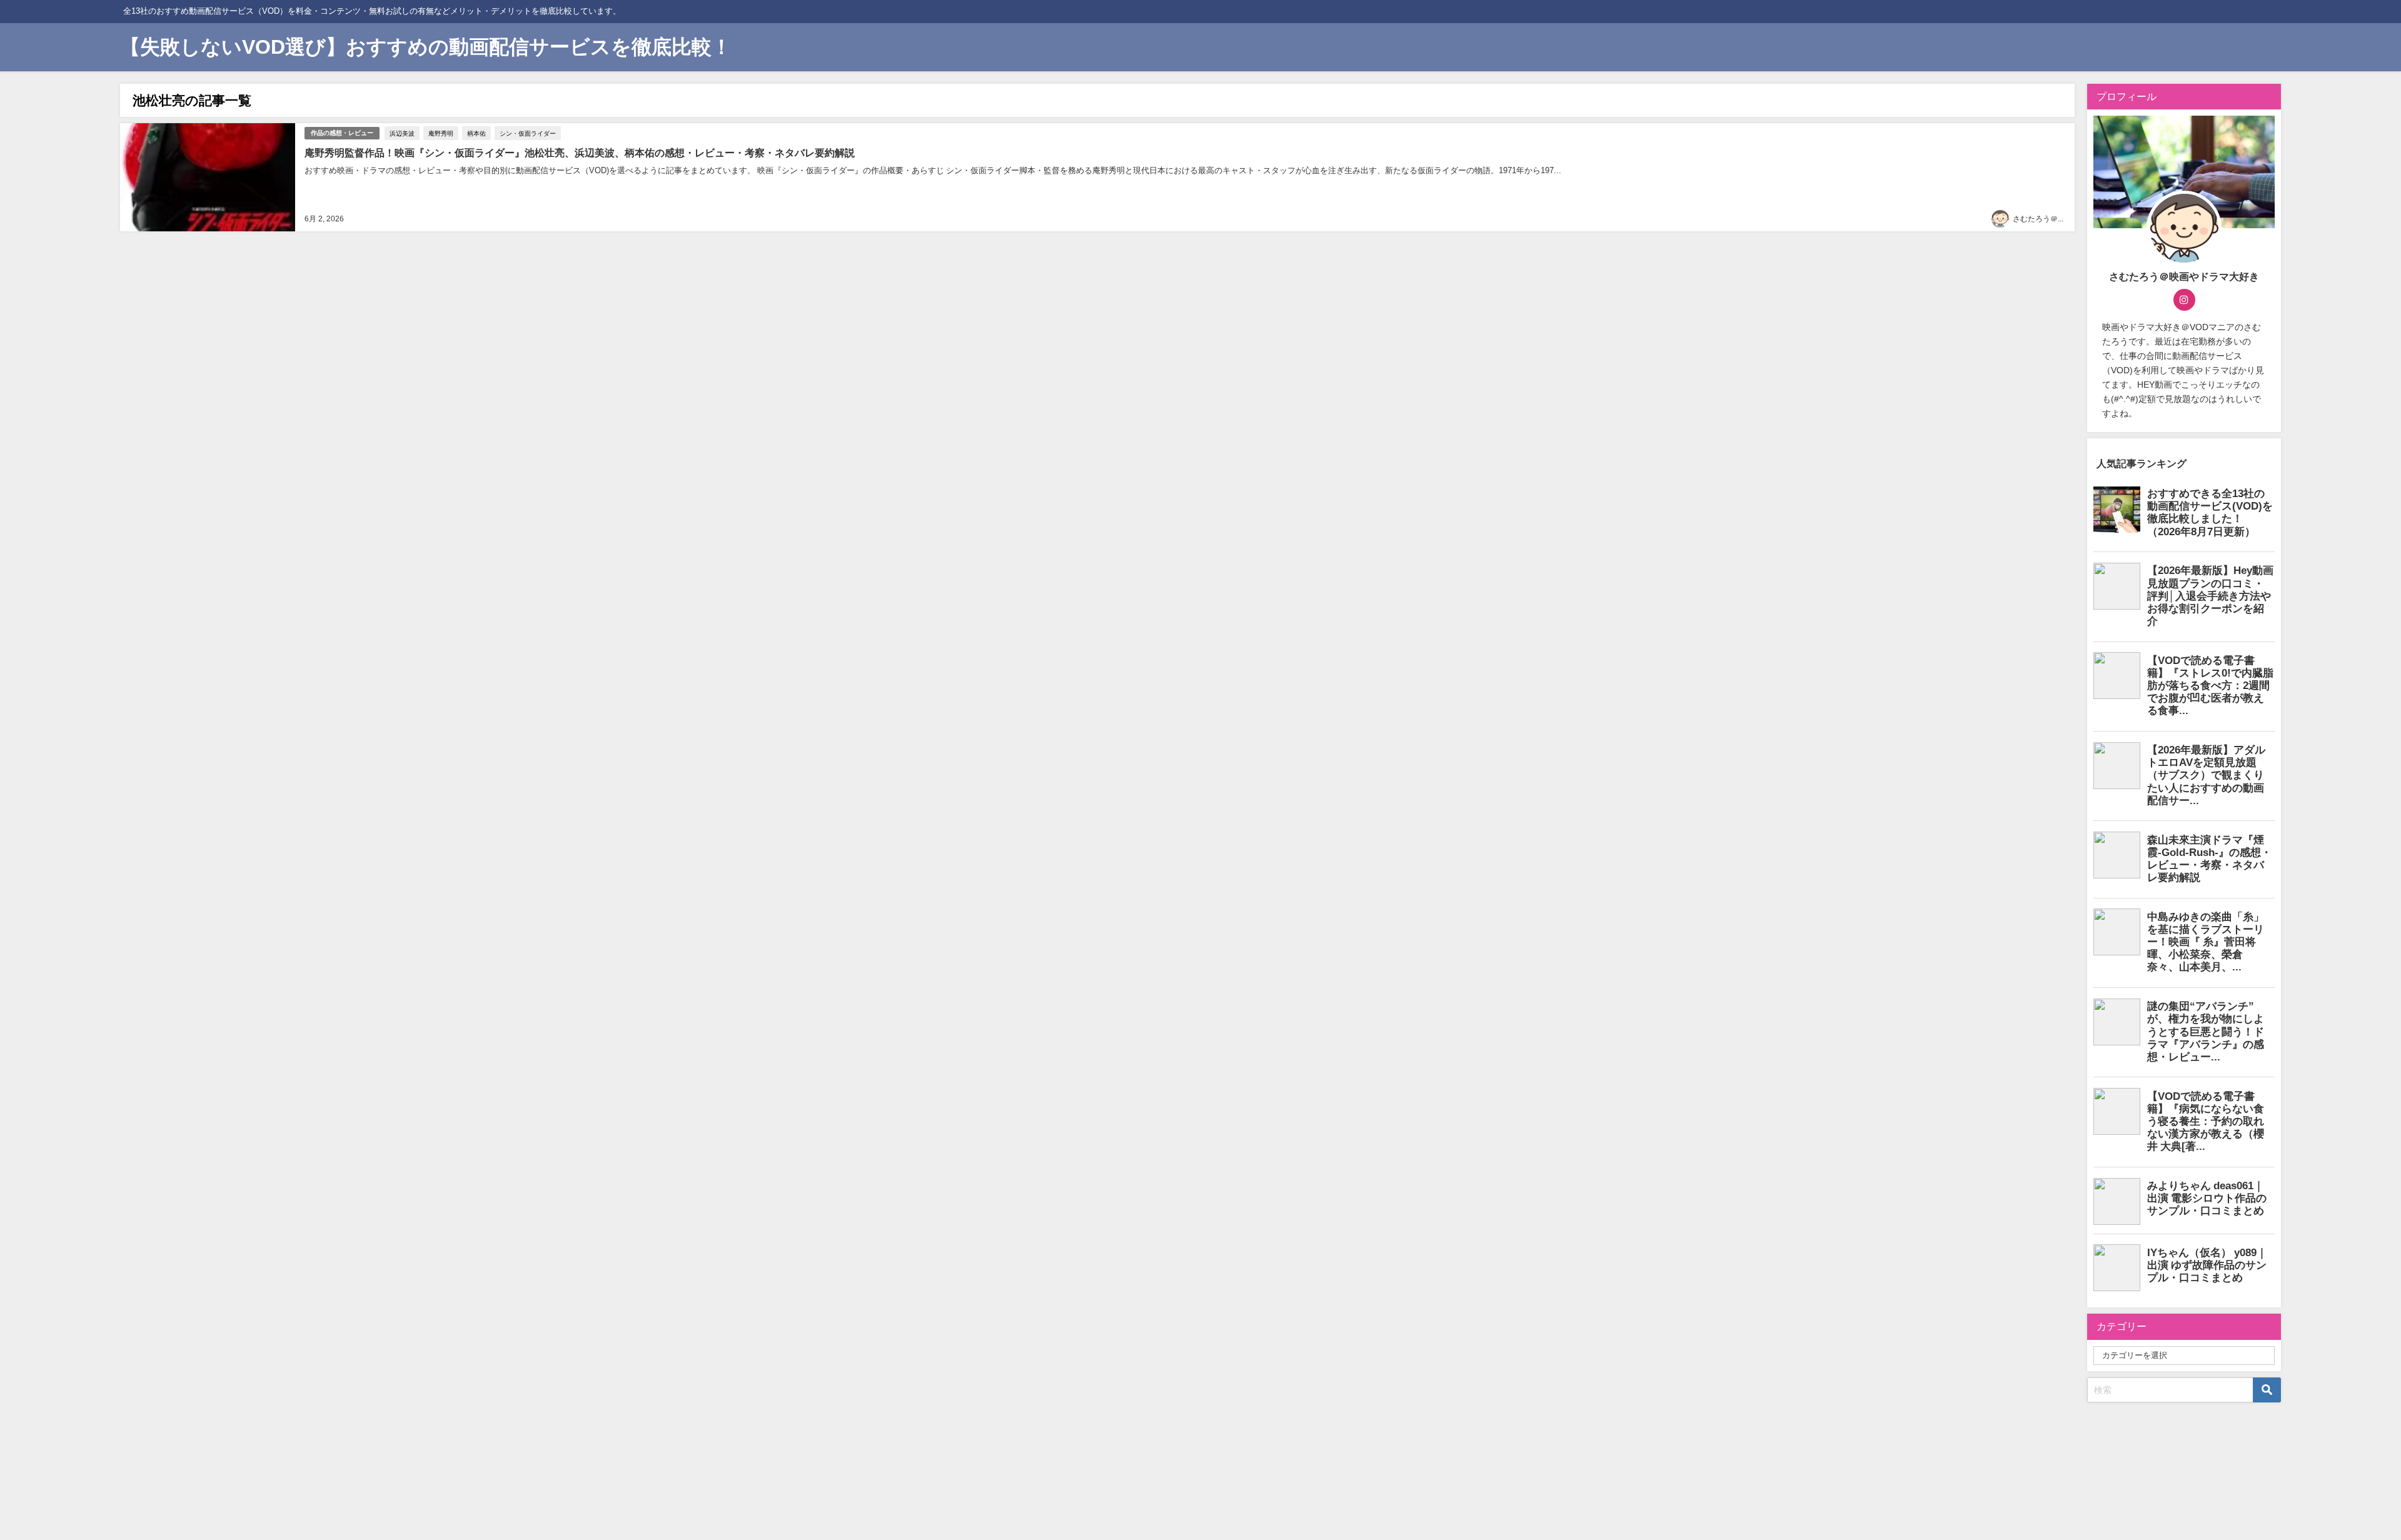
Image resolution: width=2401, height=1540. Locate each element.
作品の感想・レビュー (342, 133)
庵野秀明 (441, 133)
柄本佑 (476, 133)
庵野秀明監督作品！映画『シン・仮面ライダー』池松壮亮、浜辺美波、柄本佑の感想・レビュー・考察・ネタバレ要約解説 (580, 153)
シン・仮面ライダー (528, 133)
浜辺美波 (402, 133)
